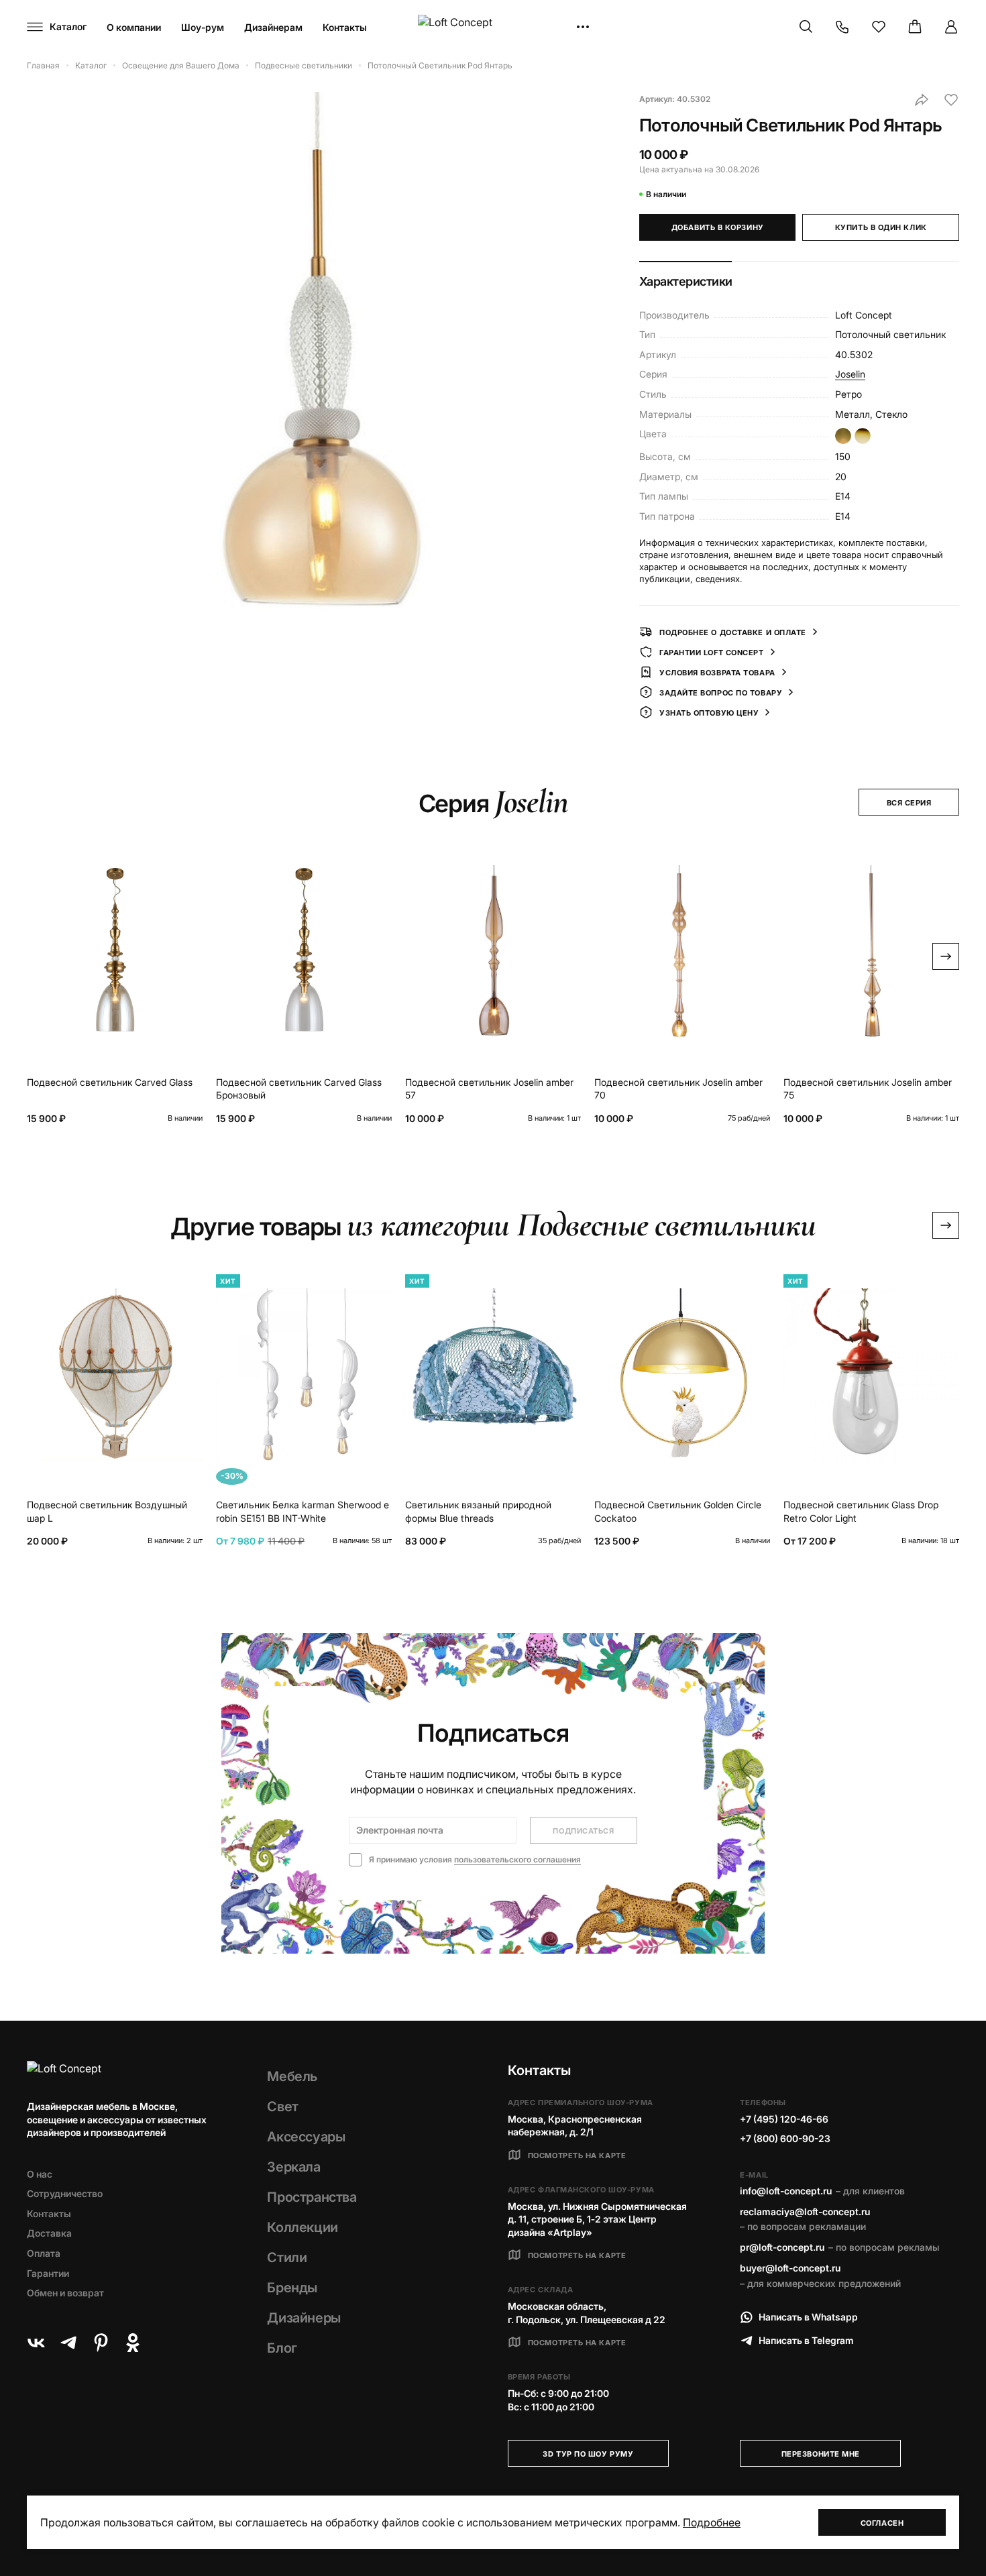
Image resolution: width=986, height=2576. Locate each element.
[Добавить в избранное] (951, 100)
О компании (134, 27)
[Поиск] (806, 27)
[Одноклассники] (133, 2343)
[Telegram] (68, 2343)
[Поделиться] (922, 100)
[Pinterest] (101, 2343)
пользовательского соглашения (517, 1859)
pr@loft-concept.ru (782, 2247)
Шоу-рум (203, 27)
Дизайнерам (273, 27)
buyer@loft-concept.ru (790, 2268)
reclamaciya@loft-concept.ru (805, 2211)
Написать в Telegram (806, 2340)
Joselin (850, 374)
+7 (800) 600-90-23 (785, 2138)
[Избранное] (879, 27)
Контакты (345, 27)
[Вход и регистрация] (951, 27)
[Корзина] (915, 27)
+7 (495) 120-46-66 (784, 2119)
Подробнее (712, 2522)
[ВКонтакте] (36, 2343)
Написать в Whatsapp (808, 2317)
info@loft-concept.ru (786, 2191)
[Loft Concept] (493, 27)
